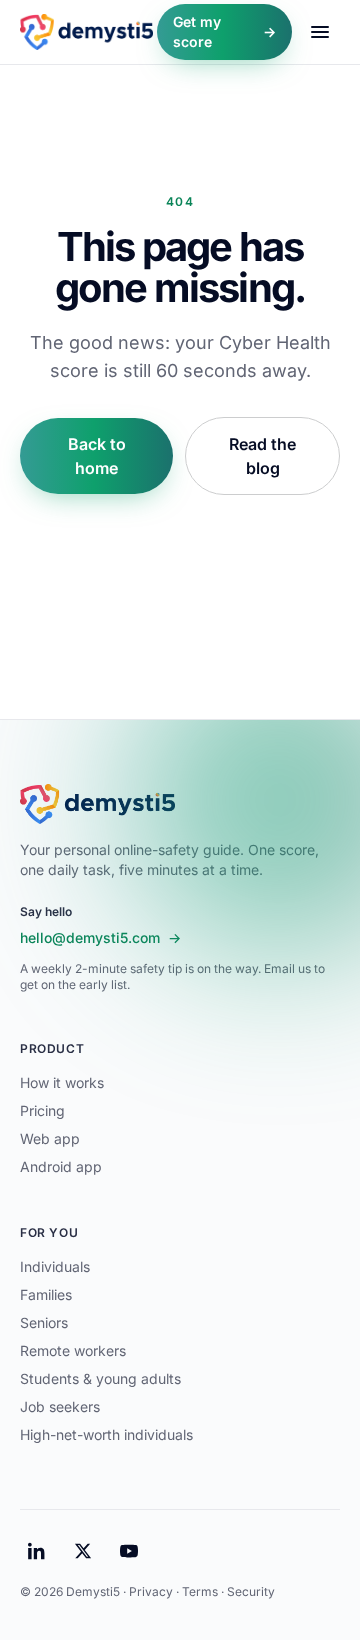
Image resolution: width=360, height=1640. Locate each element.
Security (251, 1591)
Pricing (42, 1110)
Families (46, 1294)
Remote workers (73, 1350)
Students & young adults (100, 1378)
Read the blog (262, 456)
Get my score (224, 31)
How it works (62, 1082)
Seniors (44, 1322)
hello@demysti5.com (100, 937)
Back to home (97, 456)
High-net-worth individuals (106, 1434)
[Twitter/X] (83, 1551)
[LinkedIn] (37, 1551)
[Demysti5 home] (86, 32)
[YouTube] (129, 1551)
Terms (200, 1591)
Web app (50, 1138)
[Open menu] (320, 32)
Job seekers (60, 1406)
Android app (61, 1166)
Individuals (55, 1266)
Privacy (151, 1591)
